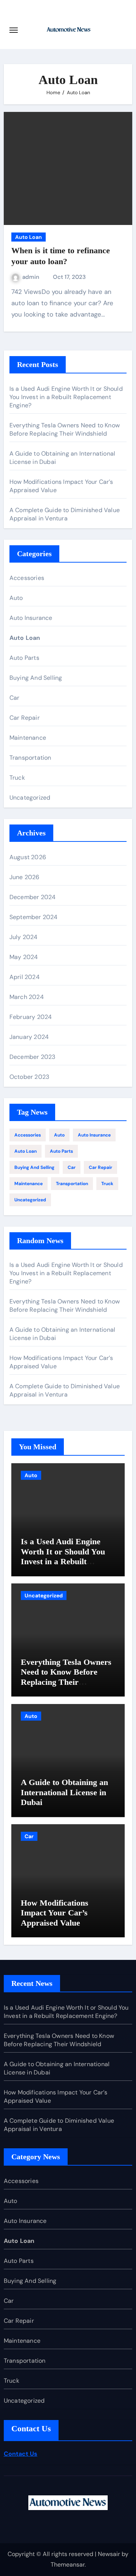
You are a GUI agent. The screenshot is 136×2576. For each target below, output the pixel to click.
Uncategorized (30, 798)
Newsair (109, 2554)
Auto (16, 598)
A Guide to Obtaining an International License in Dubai (64, 1792)
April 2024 (25, 977)
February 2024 (31, 1017)
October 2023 (29, 1077)
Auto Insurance (31, 618)
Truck (17, 778)
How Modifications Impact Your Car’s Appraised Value (55, 1913)
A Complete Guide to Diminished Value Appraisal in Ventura (65, 514)
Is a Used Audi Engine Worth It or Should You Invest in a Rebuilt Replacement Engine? (66, 397)
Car (15, 698)
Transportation (30, 758)
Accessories (27, 578)
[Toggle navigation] (14, 30)
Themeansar (68, 2565)
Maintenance (28, 738)
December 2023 (32, 1057)
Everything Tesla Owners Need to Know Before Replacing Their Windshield (65, 429)
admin (32, 277)
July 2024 (24, 937)
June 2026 (25, 877)
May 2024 (24, 957)
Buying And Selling (36, 678)
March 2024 (27, 997)
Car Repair (25, 718)
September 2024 (34, 917)
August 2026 (28, 857)
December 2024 (33, 897)
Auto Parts (24, 658)
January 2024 (29, 1037)
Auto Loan (29, 237)
